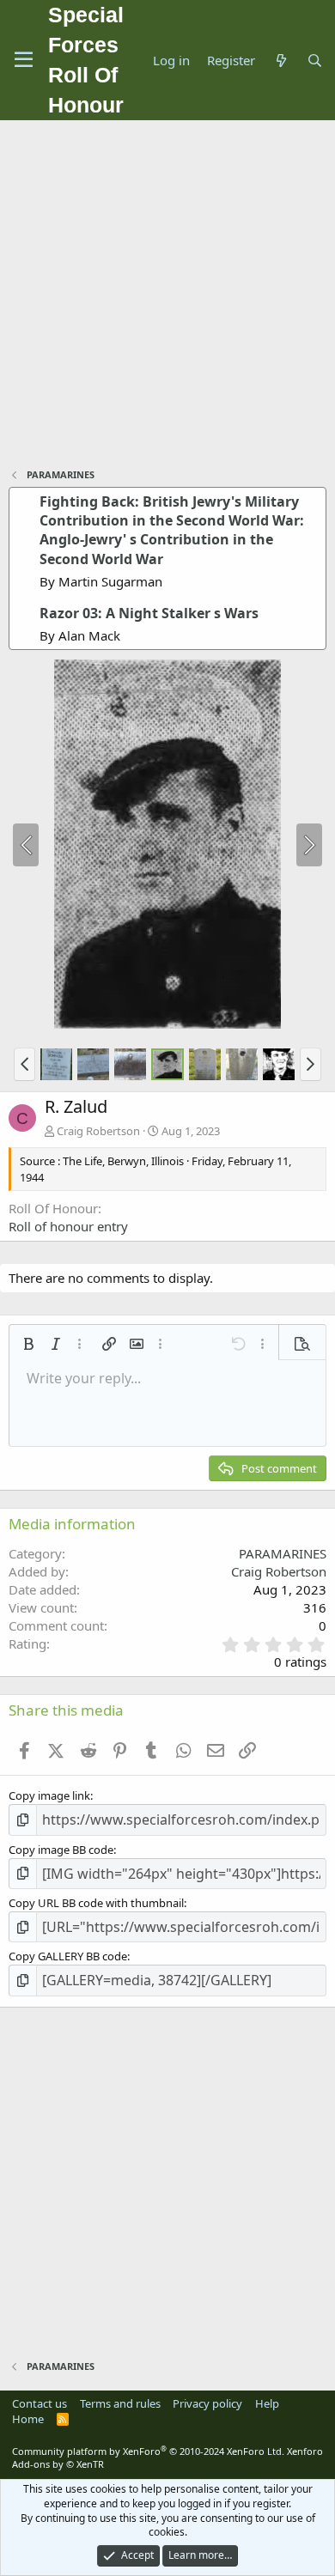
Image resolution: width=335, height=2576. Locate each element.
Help (267, 2403)
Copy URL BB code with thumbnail (96, 1903)
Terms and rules (120, 2403)
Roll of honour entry (68, 1226)
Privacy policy (207, 2403)
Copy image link (49, 1795)
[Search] (315, 61)
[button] (24, 1064)
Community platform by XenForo (148, 2451)
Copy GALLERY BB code (68, 1956)
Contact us (40, 2403)
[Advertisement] (167, 296)
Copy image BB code (61, 1850)
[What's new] (280, 61)
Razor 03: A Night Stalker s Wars (149, 613)
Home (28, 2419)
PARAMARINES (283, 1553)
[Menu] (24, 60)
